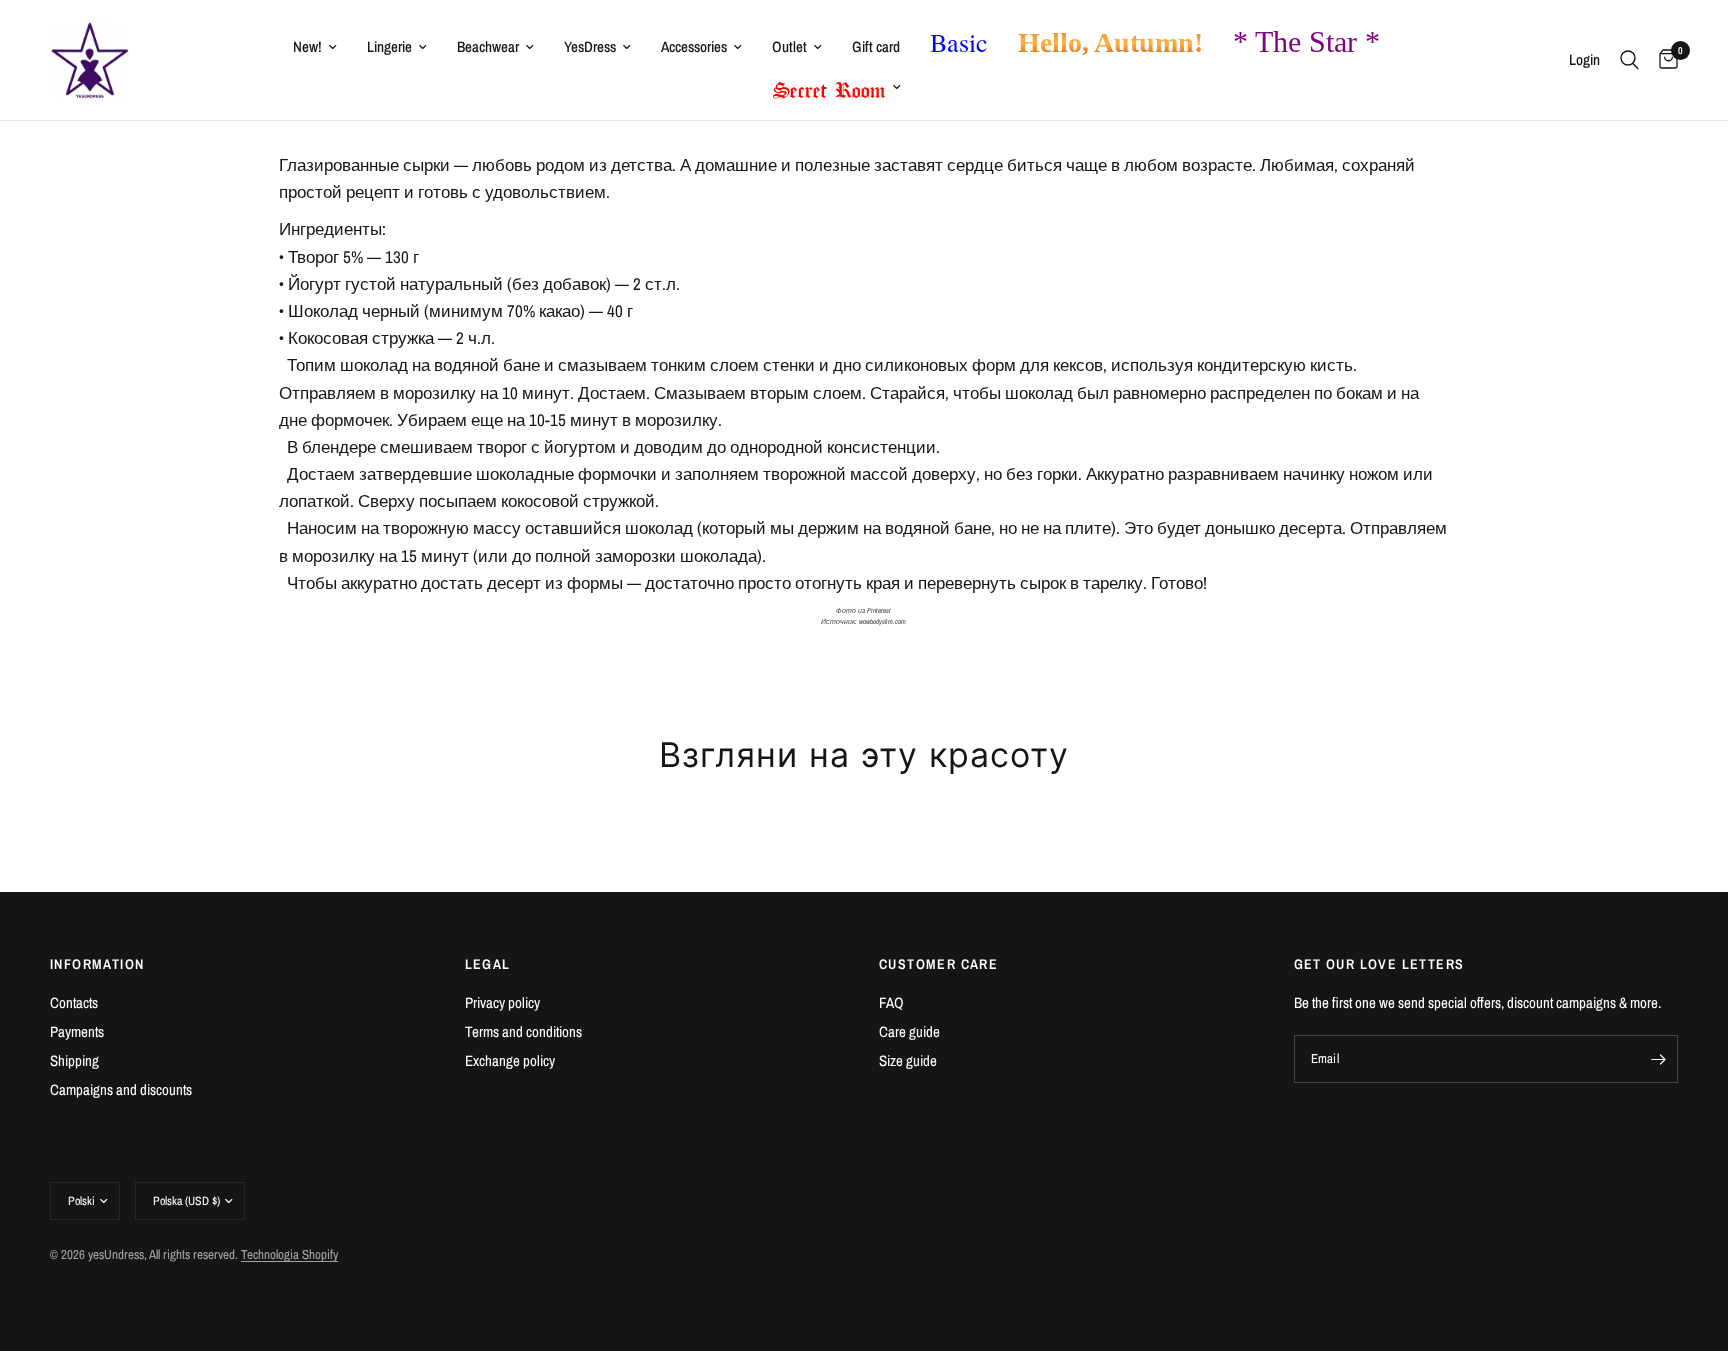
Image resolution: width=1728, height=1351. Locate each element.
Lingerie (389, 46)
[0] (1663, 60)
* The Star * (1306, 41)
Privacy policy (502, 1002)
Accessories (694, 46)
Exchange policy (510, 1060)
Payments (77, 1031)
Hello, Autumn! (1110, 42)
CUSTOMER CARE (938, 964)
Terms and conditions (523, 1031)
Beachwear (488, 46)
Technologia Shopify (289, 1254)
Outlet (789, 46)
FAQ (891, 1002)
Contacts (74, 1002)
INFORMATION (97, 964)
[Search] (1629, 60)
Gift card (876, 46)
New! (307, 46)
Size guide (908, 1060)
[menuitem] (315, 47)
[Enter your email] (1658, 1059)
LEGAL (488, 964)
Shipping (74, 1060)
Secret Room (829, 86)
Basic (959, 42)
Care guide (909, 1031)
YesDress (590, 46)
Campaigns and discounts (121, 1089)
